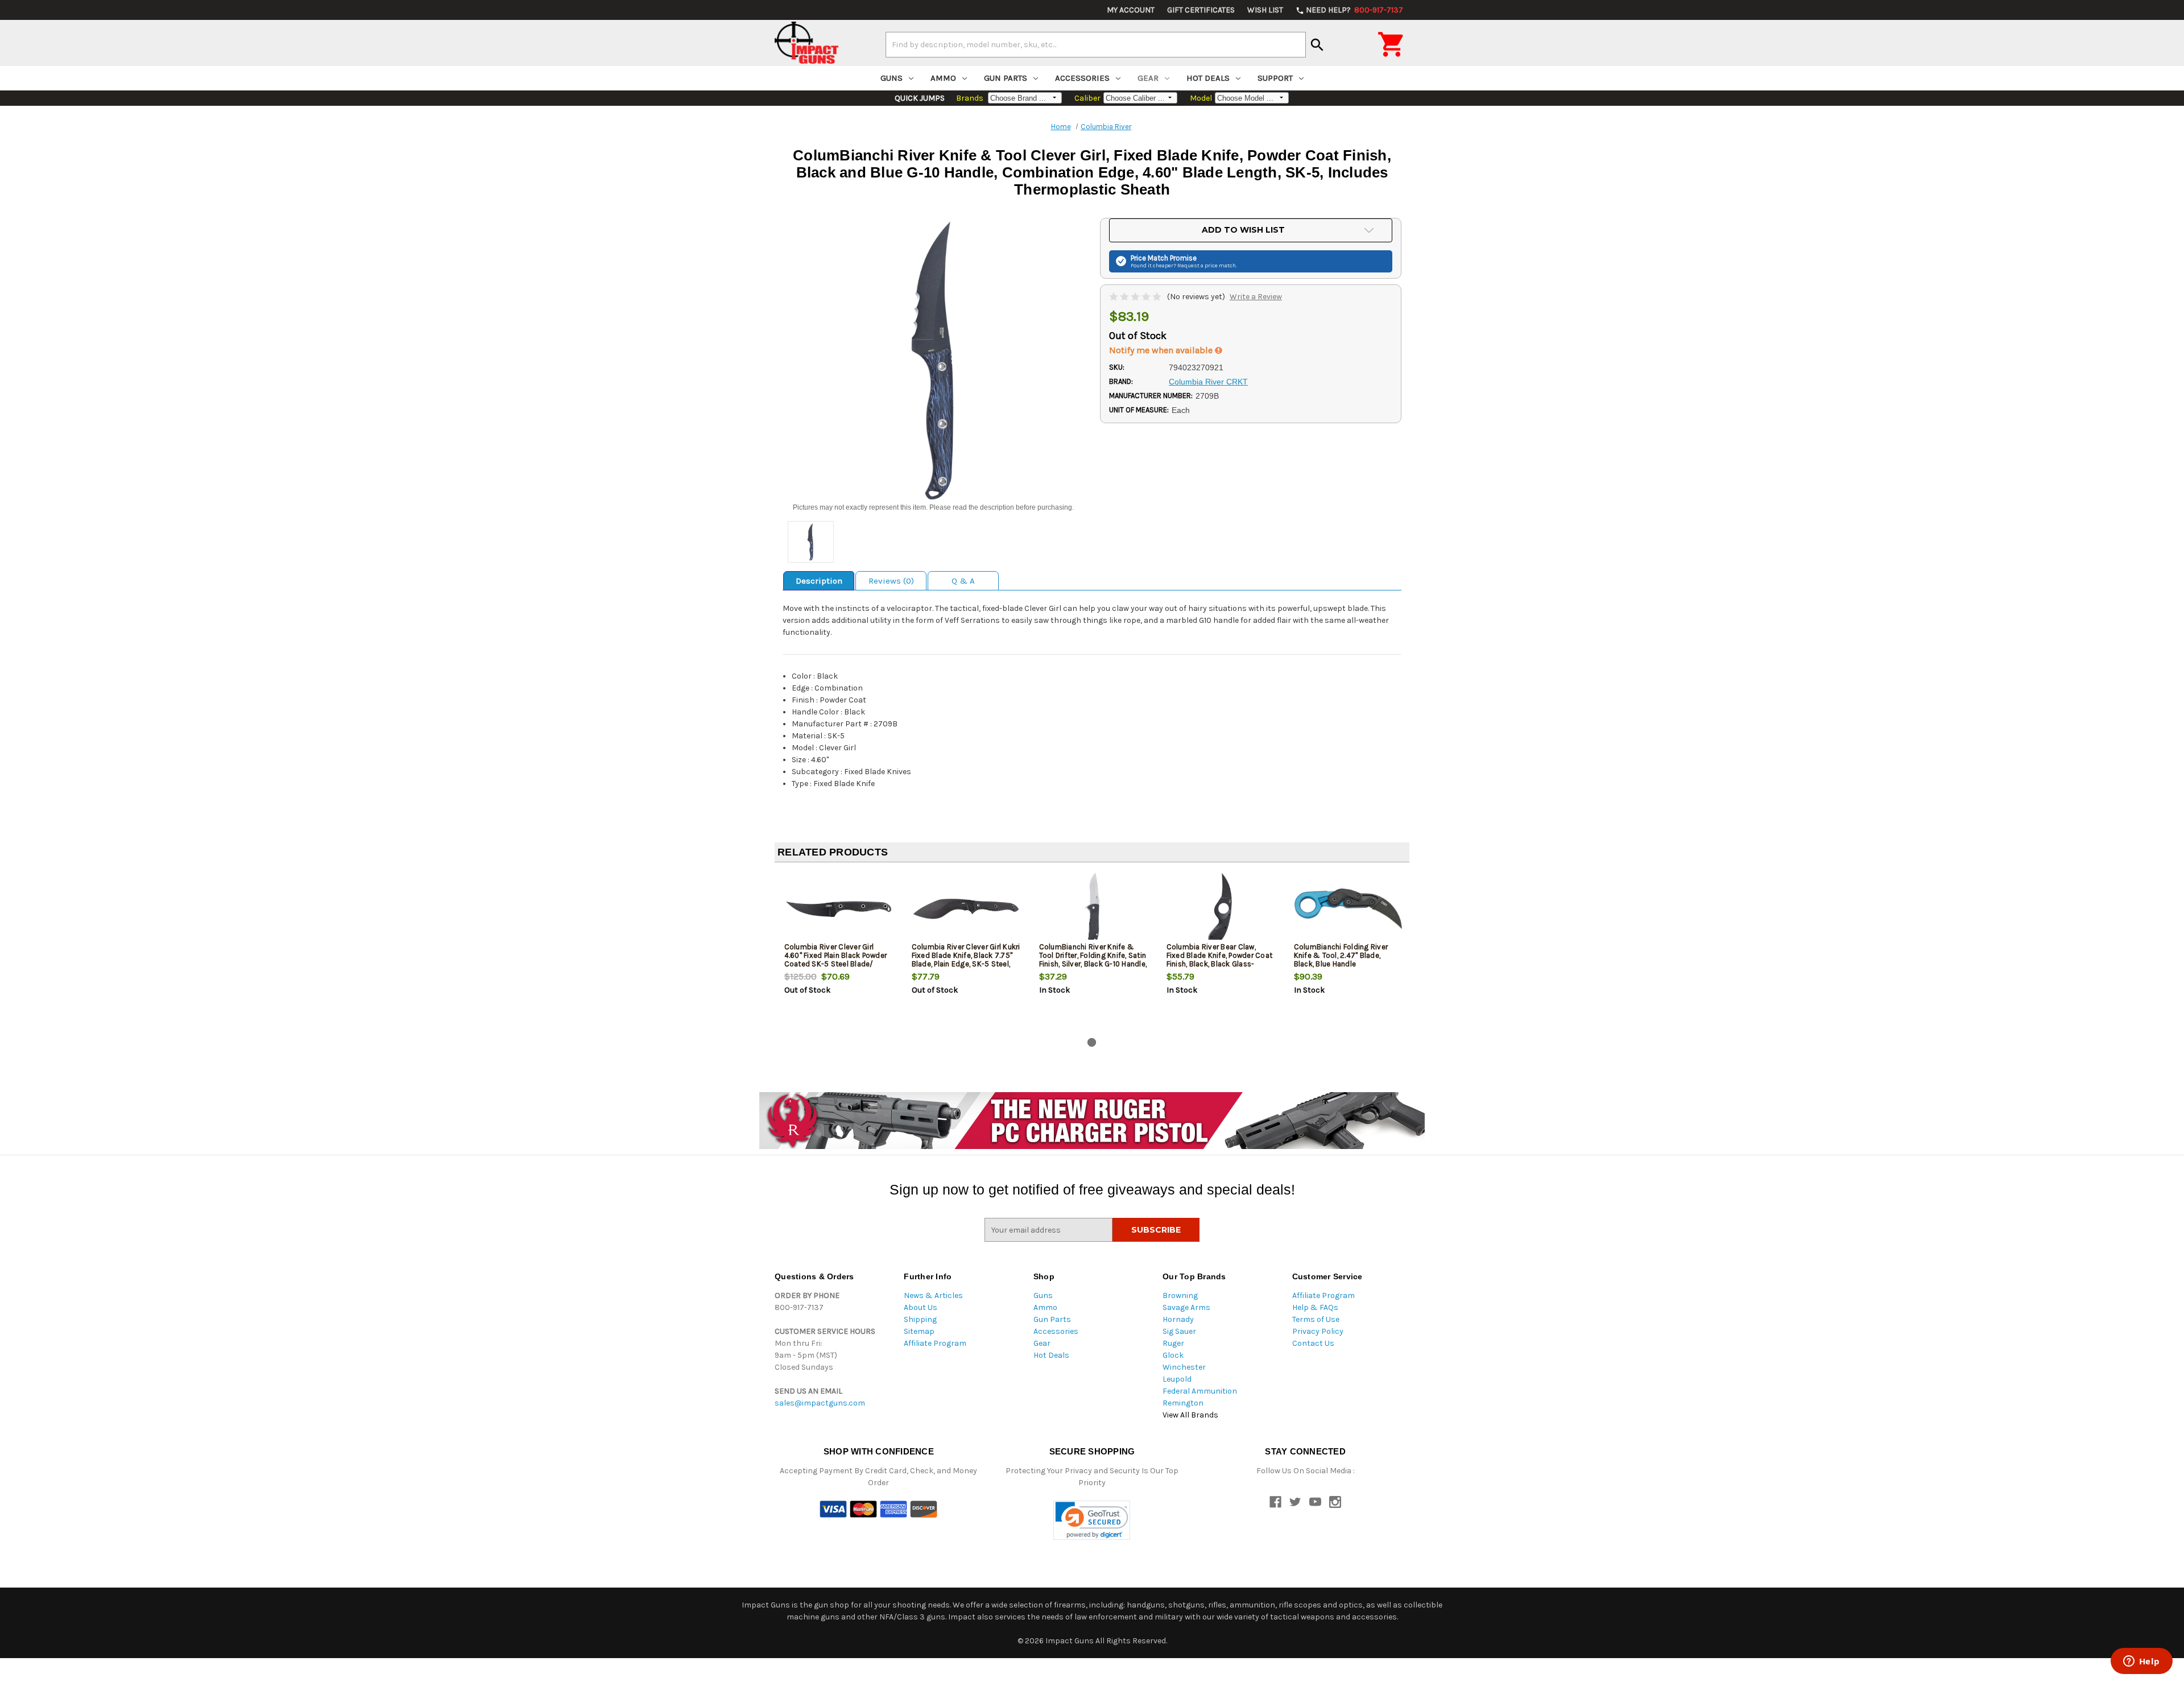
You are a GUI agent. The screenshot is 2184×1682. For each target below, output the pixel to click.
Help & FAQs (1315, 1307)
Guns (892, 78)
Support (1275, 78)
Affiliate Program (935, 1343)
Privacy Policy (1318, 1331)
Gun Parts (1006, 78)
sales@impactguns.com (820, 1403)
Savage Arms (1186, 1307)
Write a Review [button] (1256, 297)
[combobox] (1096, 44)
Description (819, 581)
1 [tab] (1092, 1042)
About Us (921, 1307)
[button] (1092, 1520)
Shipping (920, 1319)
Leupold (1177, 1379)
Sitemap (919, 1331)
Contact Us (1313, 1343)
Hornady (1178, 1319)
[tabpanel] (838, 952)
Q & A (963, 581)
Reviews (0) (891, 581)
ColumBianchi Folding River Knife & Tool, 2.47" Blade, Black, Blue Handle (1341, 955)
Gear (1148, 78)
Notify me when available (1162, 350)
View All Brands (1190, 1415)
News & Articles (933, 1295)
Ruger (1173, 1343)
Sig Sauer (1179, 1331)
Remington (1183, 1403)
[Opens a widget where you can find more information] (2141, 1662)
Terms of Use (1316, 1319)
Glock (1173, 1355)
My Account (1131, 10)
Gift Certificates (1201, 10)
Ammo (943, 78)
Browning (1180, 1295)
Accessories (1082, 78)
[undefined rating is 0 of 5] (1136, 297)
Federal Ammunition (1200, 1391)
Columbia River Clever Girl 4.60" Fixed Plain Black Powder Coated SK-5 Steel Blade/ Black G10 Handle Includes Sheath (836, 964)
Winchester (1184, 1367)
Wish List (1265, 10)
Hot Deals (1208, 78)
